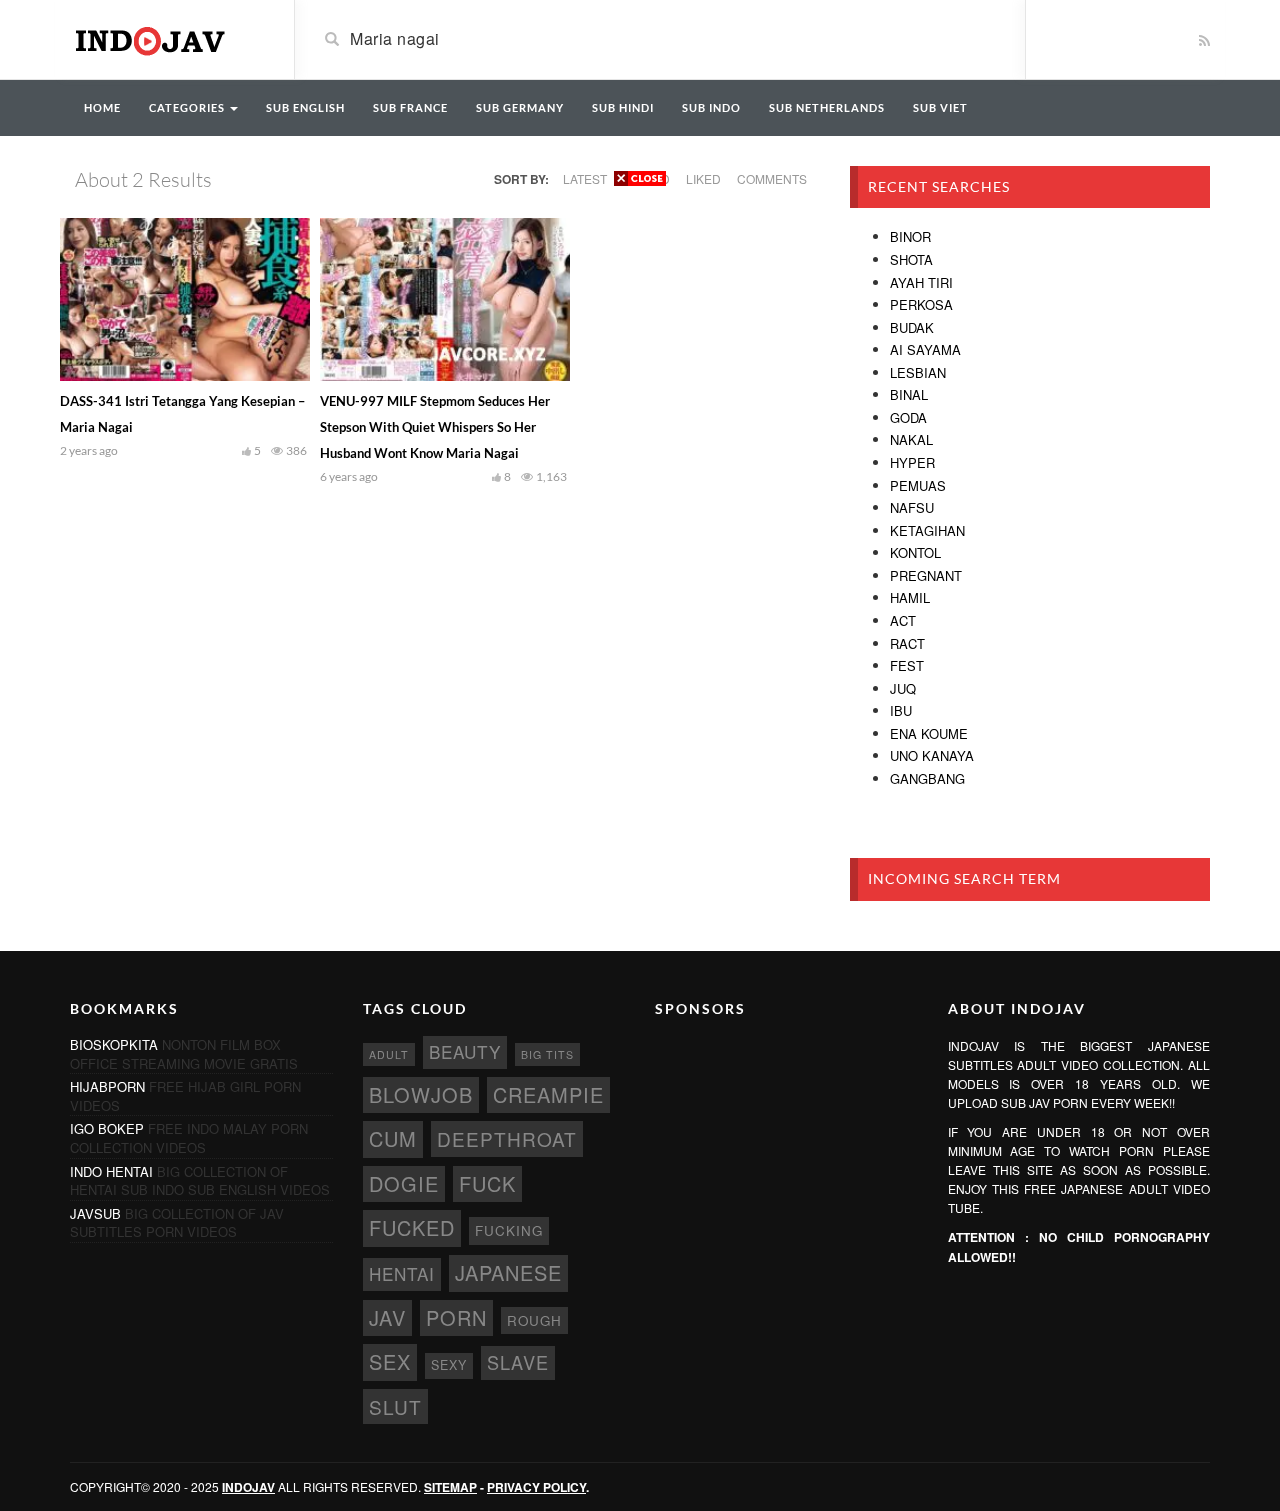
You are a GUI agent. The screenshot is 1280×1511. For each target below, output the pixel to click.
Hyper (912, 462)
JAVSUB (95, 1213)
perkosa (921, 304)
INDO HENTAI (111, 1171)
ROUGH (534, 1320)
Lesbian (918, 372)
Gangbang (927, 778)
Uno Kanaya (932, 755)
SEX (390, 1361)
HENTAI (402, 1273)
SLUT (395, 1406)
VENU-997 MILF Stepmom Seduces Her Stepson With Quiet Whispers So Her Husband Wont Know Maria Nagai (435, 427)
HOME (102, 107)
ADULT (389, 1054)
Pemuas (918, 485)
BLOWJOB (421, 1094)
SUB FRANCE (410, 107)
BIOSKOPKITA (114, 1044)
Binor (910, 236)
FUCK (487, 1183)
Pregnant (926, 575)
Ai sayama (925, 349)
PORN (456, 1317)
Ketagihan (927, 530)
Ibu (901, 710)
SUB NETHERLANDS (827, 107)
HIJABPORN (107, 1086)
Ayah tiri (921, 282)
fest (907, 665)
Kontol (915, 552)
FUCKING (509, 1230)
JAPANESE (508, 1272)
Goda (908, 417)
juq (903, 688)
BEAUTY (465, 1051)
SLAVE (518, 1362)
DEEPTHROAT (507, 1138)
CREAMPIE (548, 1094)
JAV (387, 1317)
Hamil (910, 597)
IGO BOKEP (107, 1128)
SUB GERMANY (520, 107)
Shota (911, 259)
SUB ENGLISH (305, 107)
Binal (909, 394)
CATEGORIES (188, 107)
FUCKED (412, 1227)
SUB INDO (711, 107)
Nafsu (912, 507)
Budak (912, 327)
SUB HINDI (623, 107)
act (903, 620)
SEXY (449, 1365)
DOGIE (404, 1183)
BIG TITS (547, 1054)
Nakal (911, 439)
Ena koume (929, 733)
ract (907, 643)
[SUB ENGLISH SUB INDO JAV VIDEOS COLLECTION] (167, 38)
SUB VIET (940, 107)
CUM (393, 1138)
